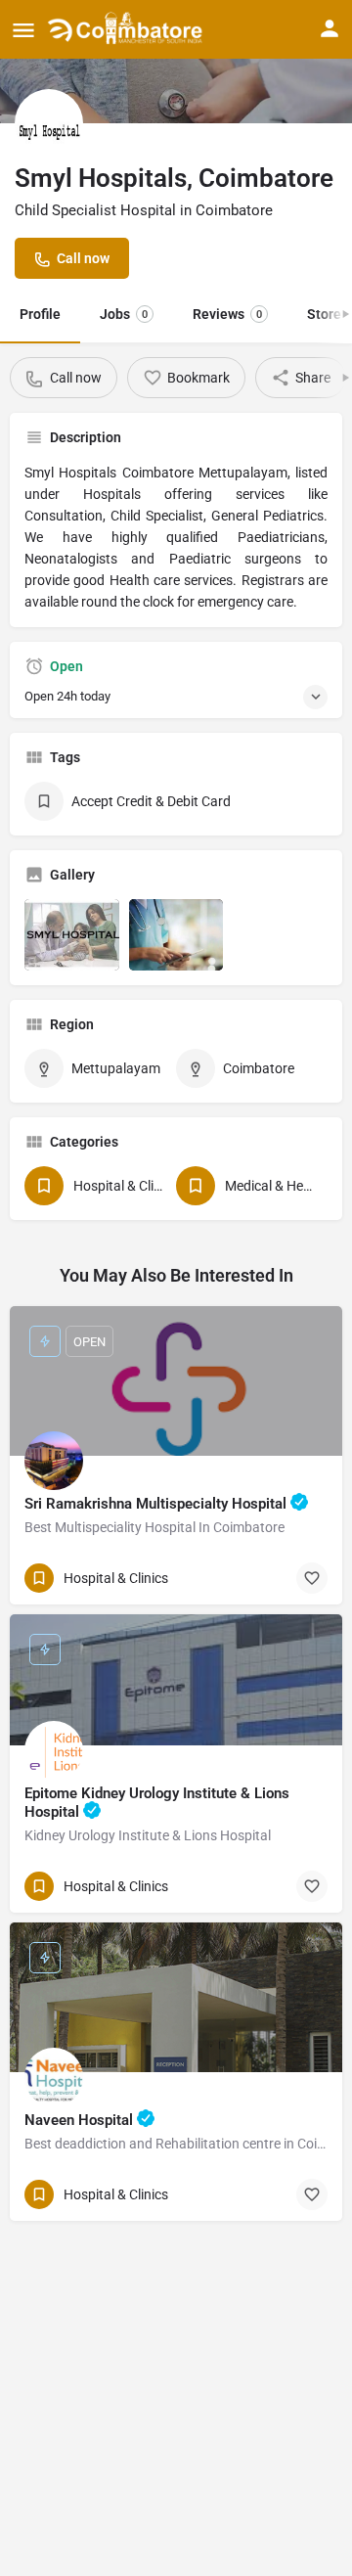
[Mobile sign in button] (330, 28)
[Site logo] (128, 29)
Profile (40, 314)
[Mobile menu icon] (23, 30)
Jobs (124, 314)
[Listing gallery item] (72, 935)
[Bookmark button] (312, 1578)
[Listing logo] (49, 123)
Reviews (227, 314)
